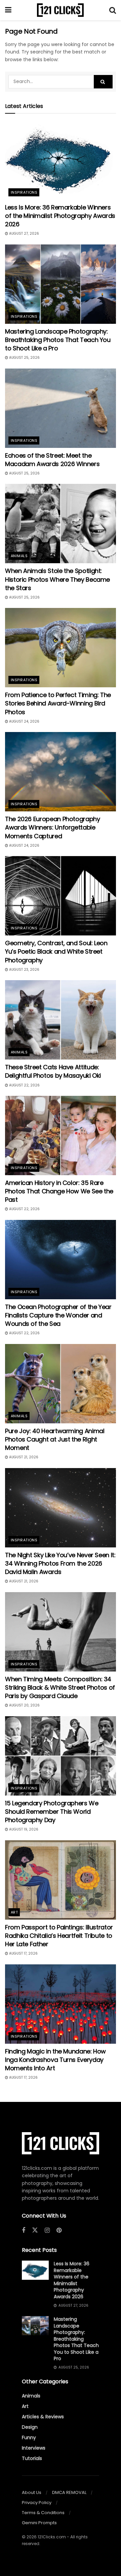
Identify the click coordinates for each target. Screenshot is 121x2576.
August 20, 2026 (24, 1705)
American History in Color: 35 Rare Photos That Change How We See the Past (59, 1191)
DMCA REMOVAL (69, 2492)
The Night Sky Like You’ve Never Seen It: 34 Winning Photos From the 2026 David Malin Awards (60, 1563)
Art (14, 1912)
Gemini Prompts (39, 2523)
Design (30, 2427)
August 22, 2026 (24, 1085)
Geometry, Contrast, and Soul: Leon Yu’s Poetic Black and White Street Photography (56, 951)
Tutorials (32, 2458)
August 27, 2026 (24, 234)
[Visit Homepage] (60, 10)
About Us (32, 2492)
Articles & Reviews (43, 2417)
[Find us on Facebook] (24, 2231)
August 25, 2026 (24, 358)
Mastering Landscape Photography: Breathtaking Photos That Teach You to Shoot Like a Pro (58, 340)
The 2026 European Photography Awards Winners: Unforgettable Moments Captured (53, 827)
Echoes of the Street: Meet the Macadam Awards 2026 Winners (52, 460)
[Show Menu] (8, 10)
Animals (19, 556)
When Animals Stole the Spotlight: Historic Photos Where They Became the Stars (57, 579)
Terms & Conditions (43, 2513)
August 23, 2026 (24, 970)
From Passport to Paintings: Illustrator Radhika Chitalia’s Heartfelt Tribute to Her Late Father (59, 1936)
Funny (29, 2437)
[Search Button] (113, 10)
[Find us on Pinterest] (59, 2231)
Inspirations (24, 192)
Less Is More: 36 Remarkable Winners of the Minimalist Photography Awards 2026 (60, 216)
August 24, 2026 (24, 721)
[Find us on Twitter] (35, 2230)
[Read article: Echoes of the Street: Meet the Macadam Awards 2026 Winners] (61, 408)
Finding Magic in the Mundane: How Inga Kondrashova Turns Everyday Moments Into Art (55, 2060)
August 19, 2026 (23, 1829)
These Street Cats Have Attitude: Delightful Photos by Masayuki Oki (53, 1071)
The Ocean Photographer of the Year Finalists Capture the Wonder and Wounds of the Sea (58, 1315)
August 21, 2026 (23, 1457)
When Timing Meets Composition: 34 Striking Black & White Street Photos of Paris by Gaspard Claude (60, 1687)
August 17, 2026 (23, 1953)
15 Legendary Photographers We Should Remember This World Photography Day (52, 1812)
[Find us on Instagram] (47, 2231)
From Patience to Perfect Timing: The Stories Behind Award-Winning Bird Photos (58, 703)
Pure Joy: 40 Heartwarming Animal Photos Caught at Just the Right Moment (55, 1439)
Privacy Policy (37, 2503)
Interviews (34, 2448)
